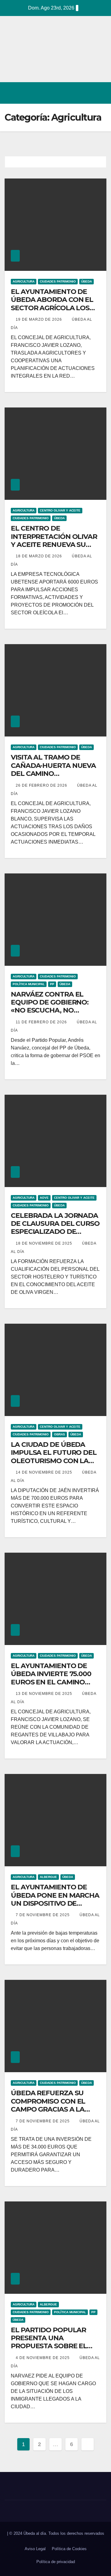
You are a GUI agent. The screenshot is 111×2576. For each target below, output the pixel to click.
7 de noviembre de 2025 (43, 1915)
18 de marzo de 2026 (39, 556)
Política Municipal (29, 984)
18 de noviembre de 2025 (45, 1243)
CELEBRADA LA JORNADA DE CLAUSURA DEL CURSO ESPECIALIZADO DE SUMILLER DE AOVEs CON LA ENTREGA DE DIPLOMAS (55, 1236)
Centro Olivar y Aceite (60, 510)
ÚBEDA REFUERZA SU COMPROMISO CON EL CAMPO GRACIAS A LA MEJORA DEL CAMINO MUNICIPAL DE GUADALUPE (48, 2113)
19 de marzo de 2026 (39, 319)
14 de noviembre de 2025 (45, 1472)
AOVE (44, 1198)
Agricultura (24, 281)
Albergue (48, 1877)
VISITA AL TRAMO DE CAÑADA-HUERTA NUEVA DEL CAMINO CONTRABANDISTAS (53, 769)
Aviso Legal (35, 2549)
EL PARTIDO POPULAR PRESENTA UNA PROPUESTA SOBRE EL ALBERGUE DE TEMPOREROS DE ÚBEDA (53, 2346)
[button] (75, 93)
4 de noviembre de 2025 (43, 2358)
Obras (60, 1434)
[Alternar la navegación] (100, 93)
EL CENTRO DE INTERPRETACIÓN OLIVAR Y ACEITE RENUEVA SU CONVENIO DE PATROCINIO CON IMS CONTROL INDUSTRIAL (54, 549)
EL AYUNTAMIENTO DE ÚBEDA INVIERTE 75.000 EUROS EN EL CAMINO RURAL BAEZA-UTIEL (51, 1678)
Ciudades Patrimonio (58, 281)
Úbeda (86, 281)
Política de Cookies (69, 2549)
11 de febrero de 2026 (42, 1022)
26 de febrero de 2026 (42, 785)
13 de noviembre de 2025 (45, 1694)
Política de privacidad (56, 2562)
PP (52, 984)
